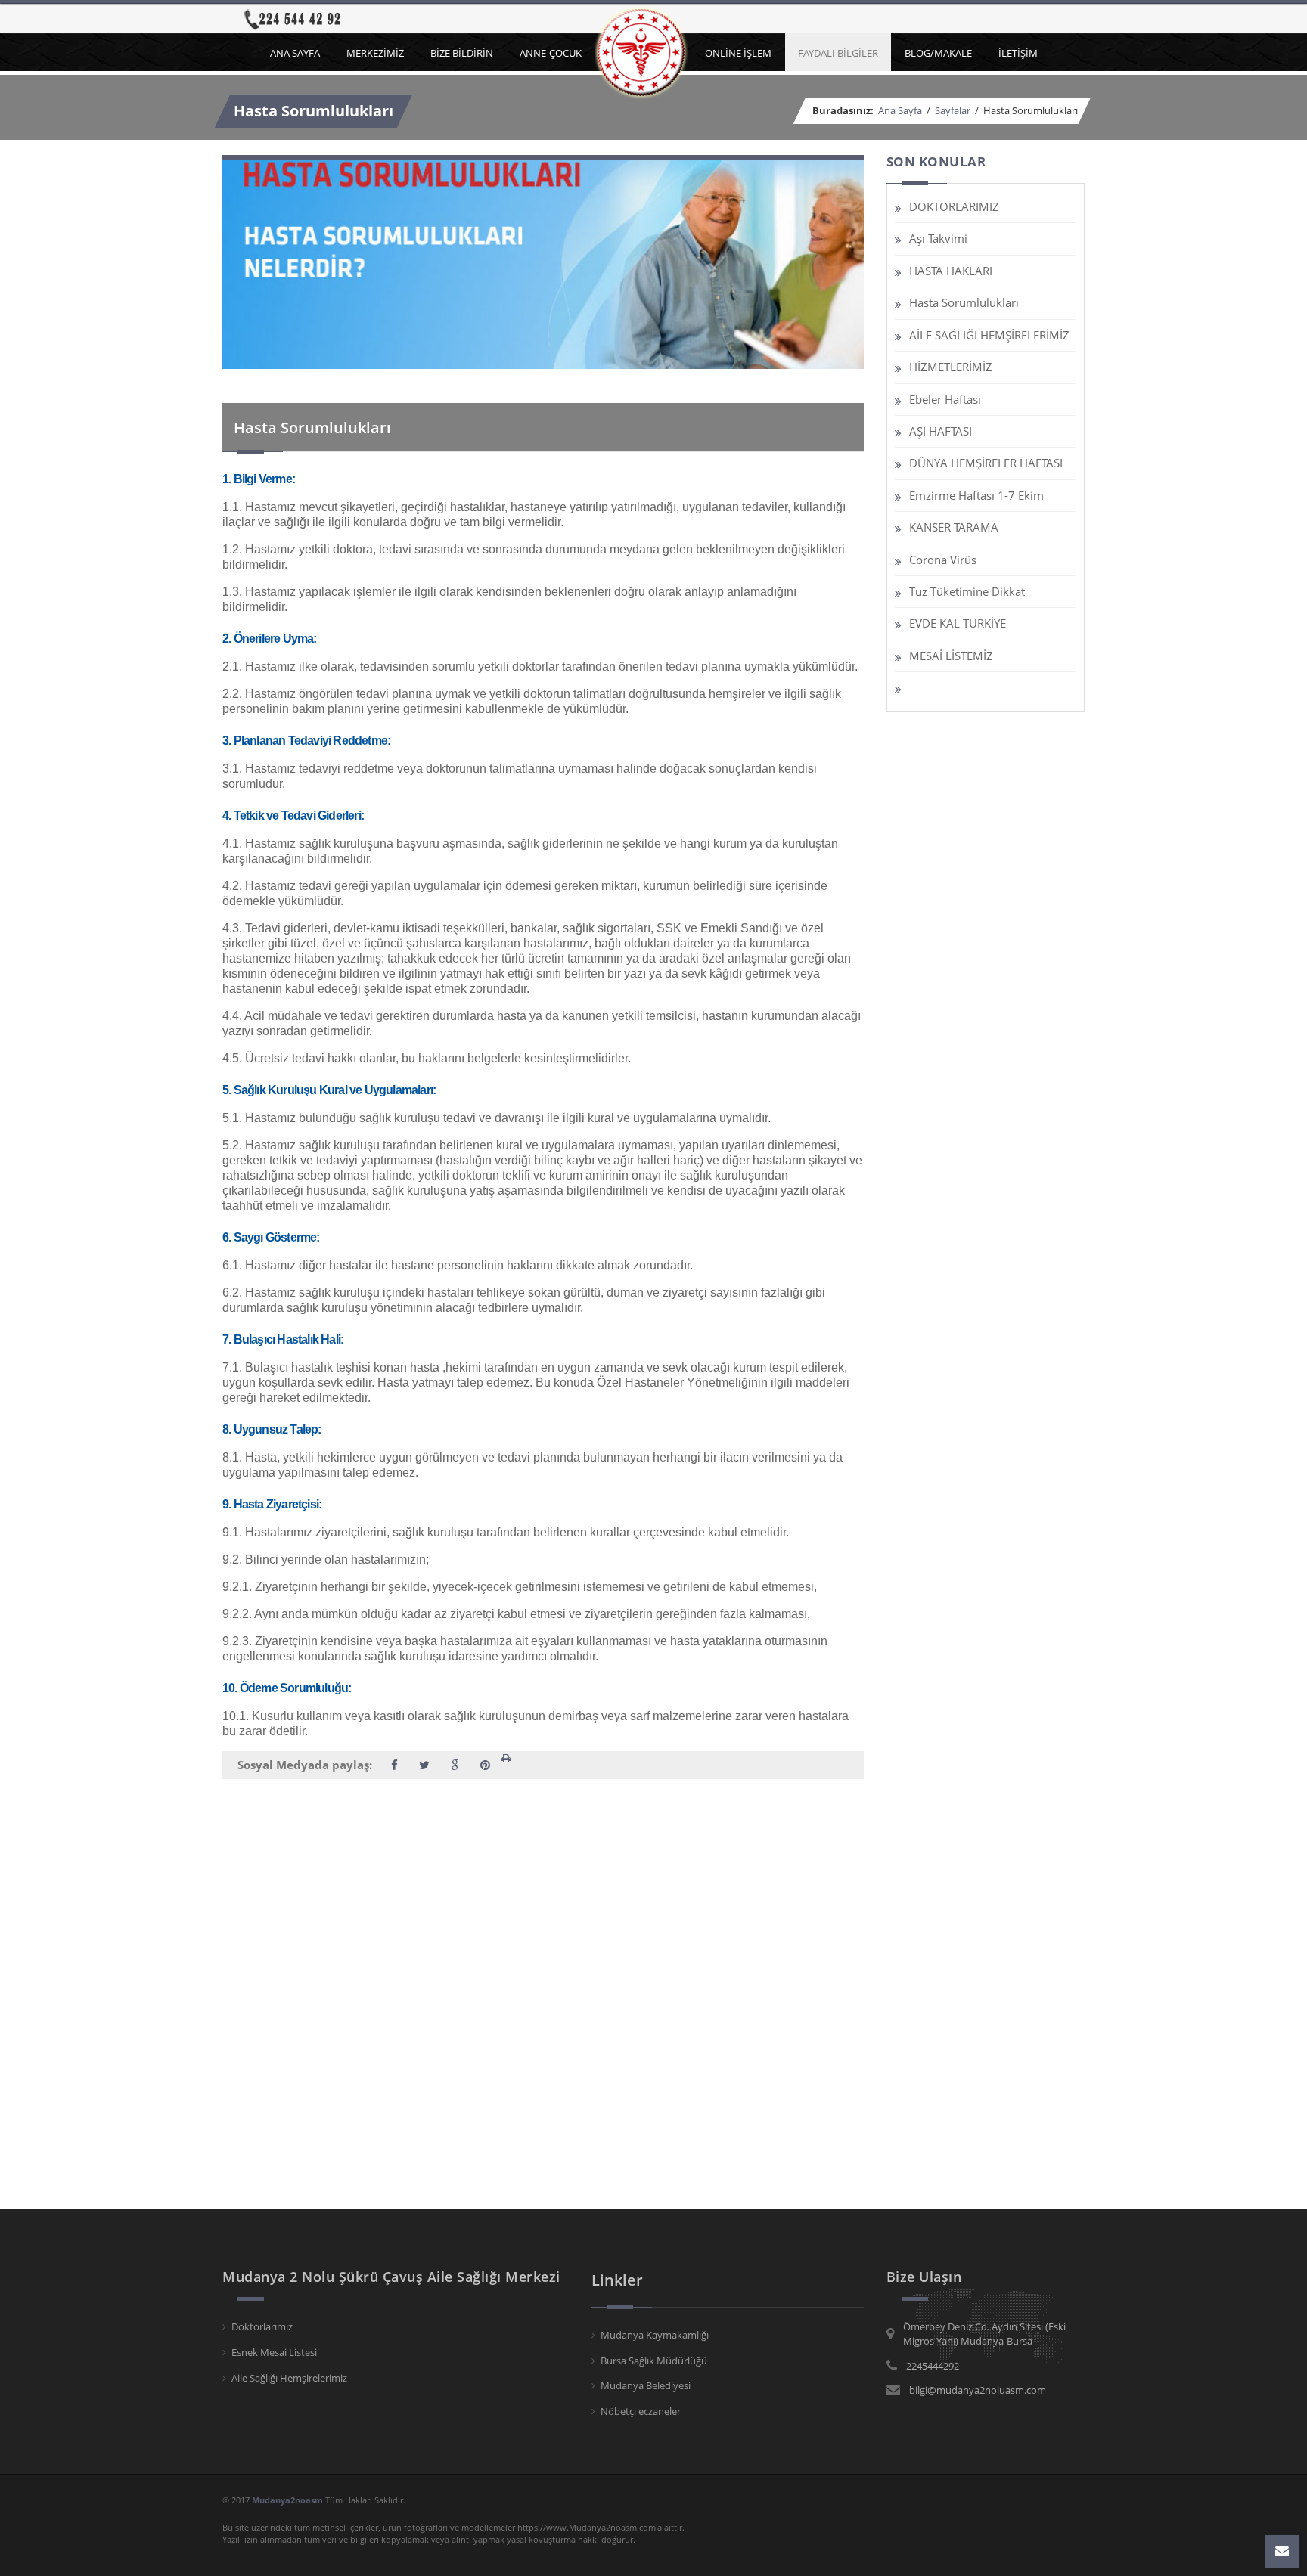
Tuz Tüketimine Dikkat (967, 591)
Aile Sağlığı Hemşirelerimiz (289, 2378)
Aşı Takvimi (938, 238)
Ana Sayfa (644, 52)
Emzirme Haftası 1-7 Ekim (976, 495)
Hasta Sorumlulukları (964, 302)
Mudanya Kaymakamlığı (655, 2335)
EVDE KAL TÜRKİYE (958, 623)
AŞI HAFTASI (941, 431)
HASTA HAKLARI (951, 271)
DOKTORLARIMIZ (954, 206)
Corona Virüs (943, 560)
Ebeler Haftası (945, 399)
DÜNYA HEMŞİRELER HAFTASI (986, 463)
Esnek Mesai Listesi (274, 2352)
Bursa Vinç (23, 1858)
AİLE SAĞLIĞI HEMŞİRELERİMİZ (989, 335)
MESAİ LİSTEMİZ (951, 656)
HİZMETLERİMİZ (951, 367)
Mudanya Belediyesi (646, 2385)
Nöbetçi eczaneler (641, 2411)
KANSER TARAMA (954, 527)
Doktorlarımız (262, 2326)
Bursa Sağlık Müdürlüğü (654, 2361)
